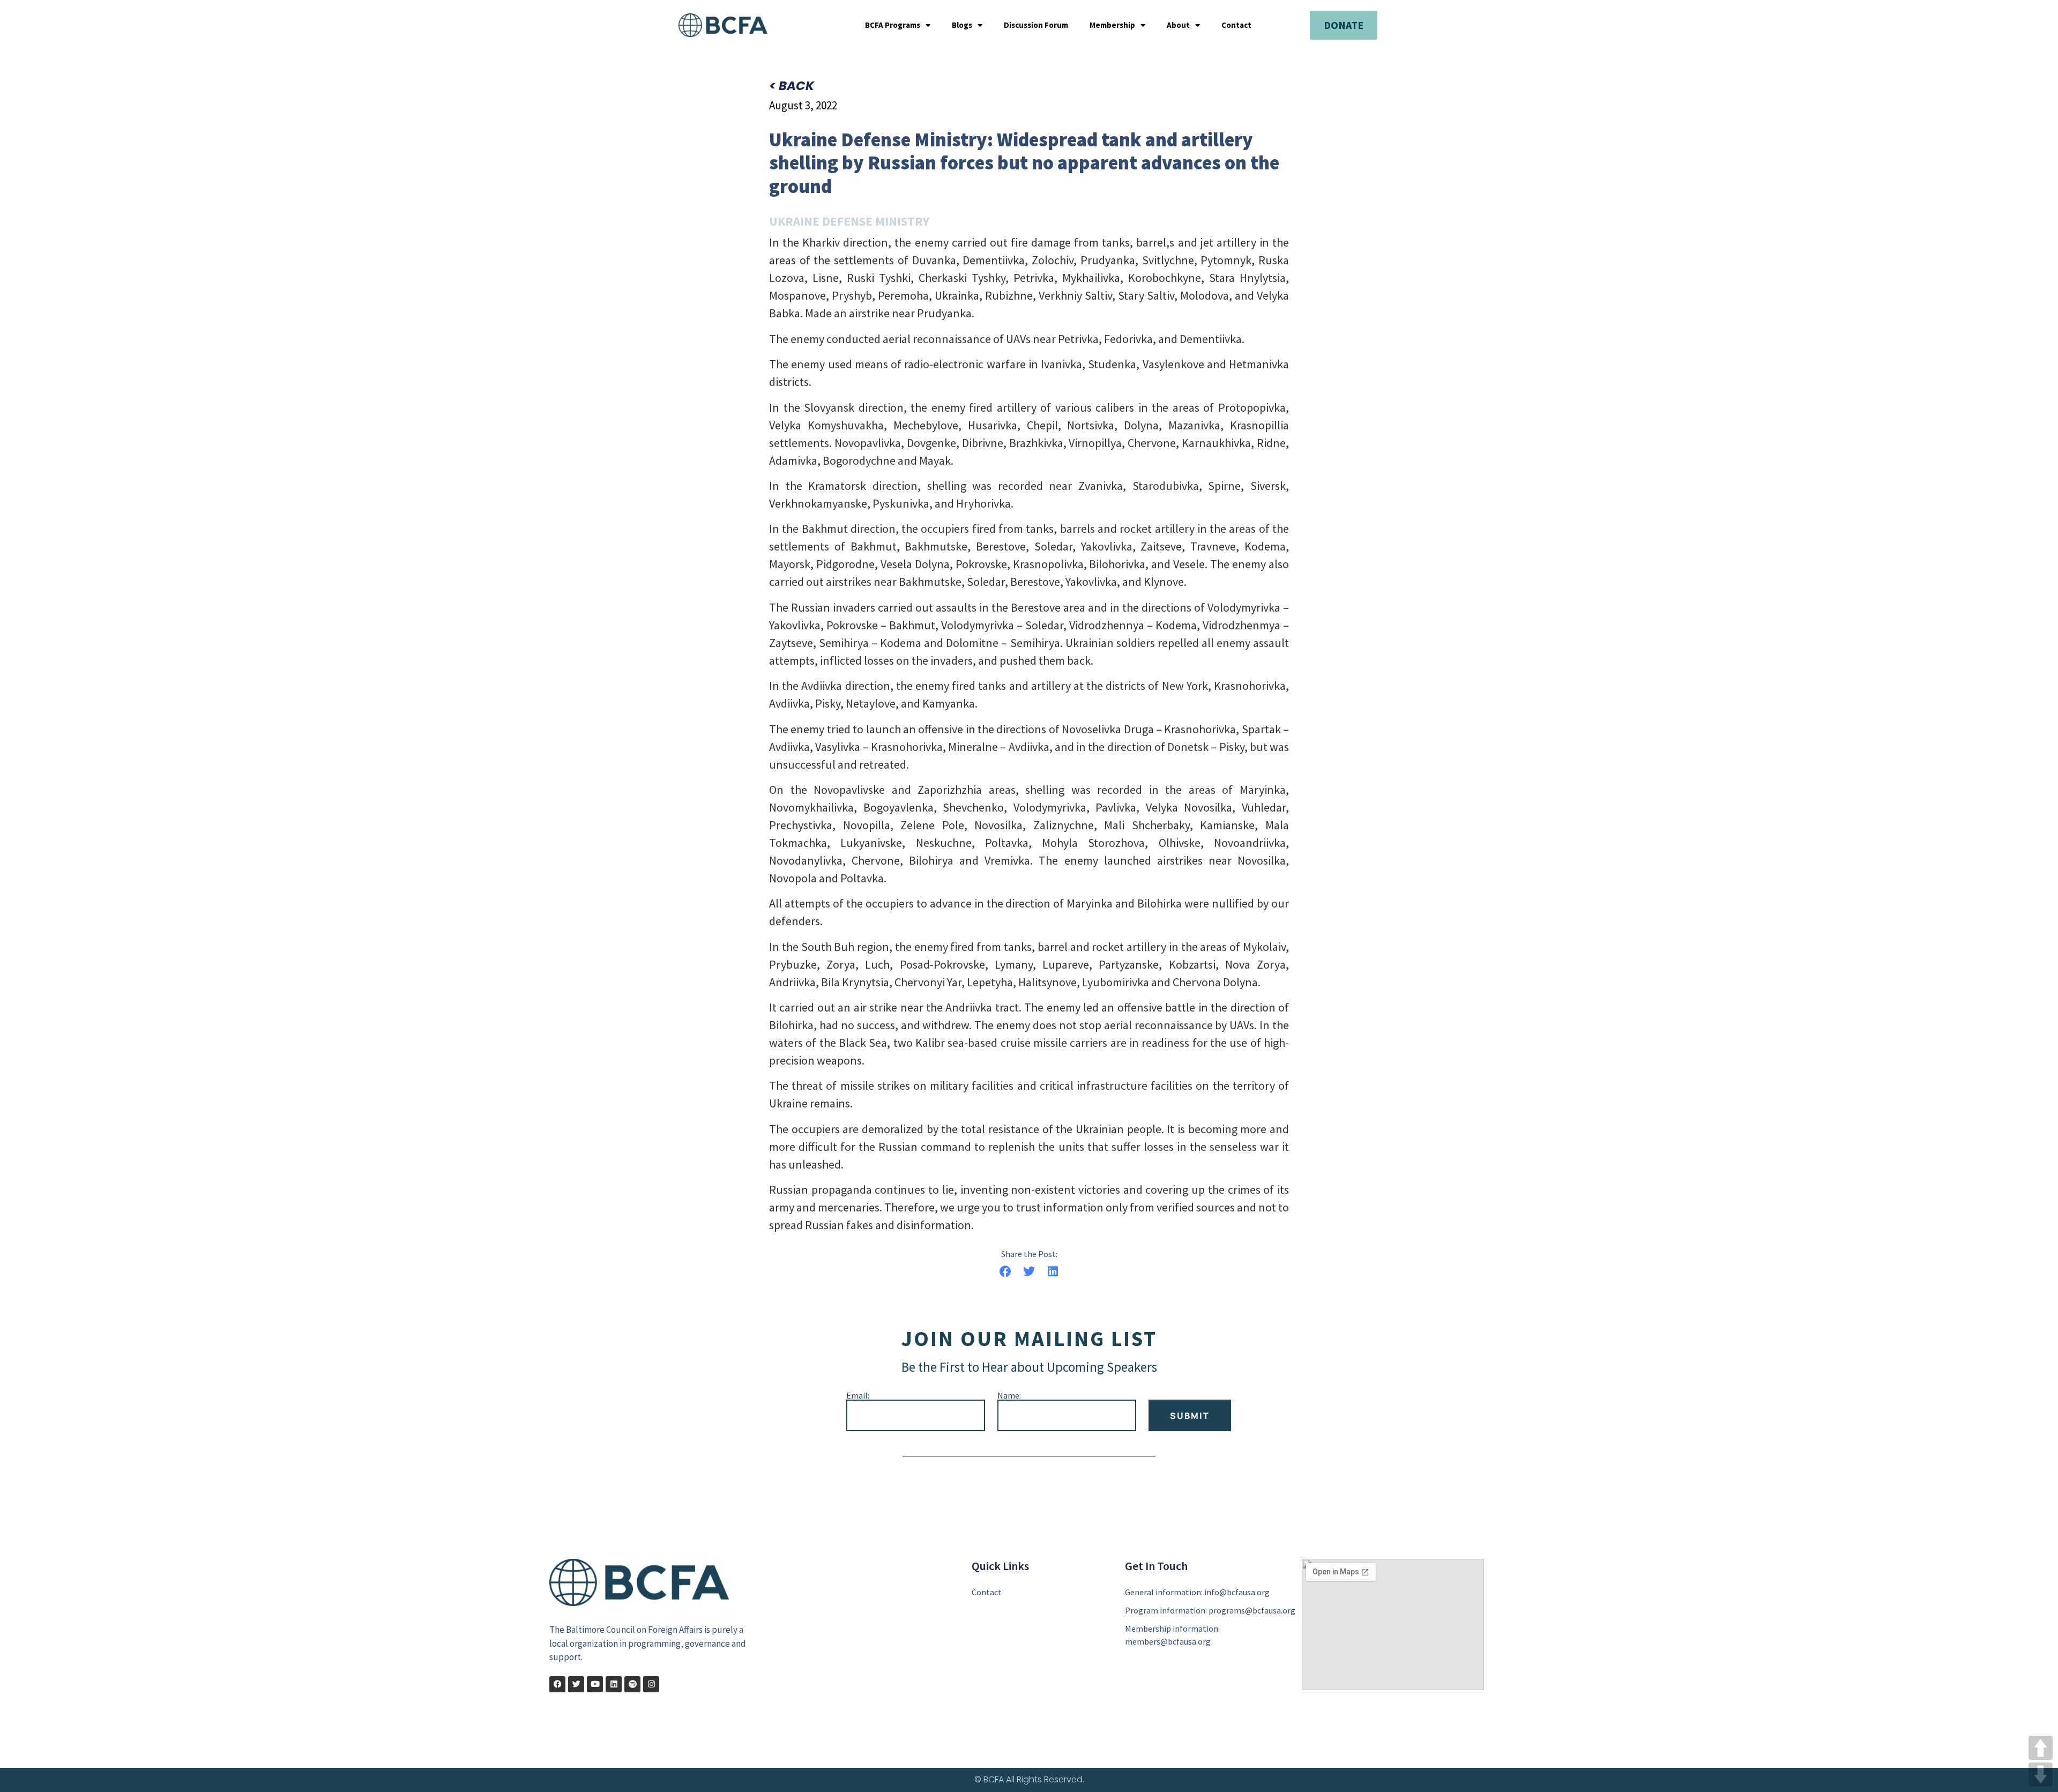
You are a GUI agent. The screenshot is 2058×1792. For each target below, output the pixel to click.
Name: (1009, 1395)
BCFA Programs (893, 25)
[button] (1005, 1272)
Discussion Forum (1036, 25)
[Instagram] (651, 1684)
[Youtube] (595, 1684)
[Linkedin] (614, 1684)
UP (2041, 1748)
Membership (1112, 25)
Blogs (962, 25)
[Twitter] (576, 1684)
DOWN (2041, 1775)
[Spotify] (632, 1684)
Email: (858, 1395)
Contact (1236, 25)
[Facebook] (557, 1684)
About (1178, 25)
